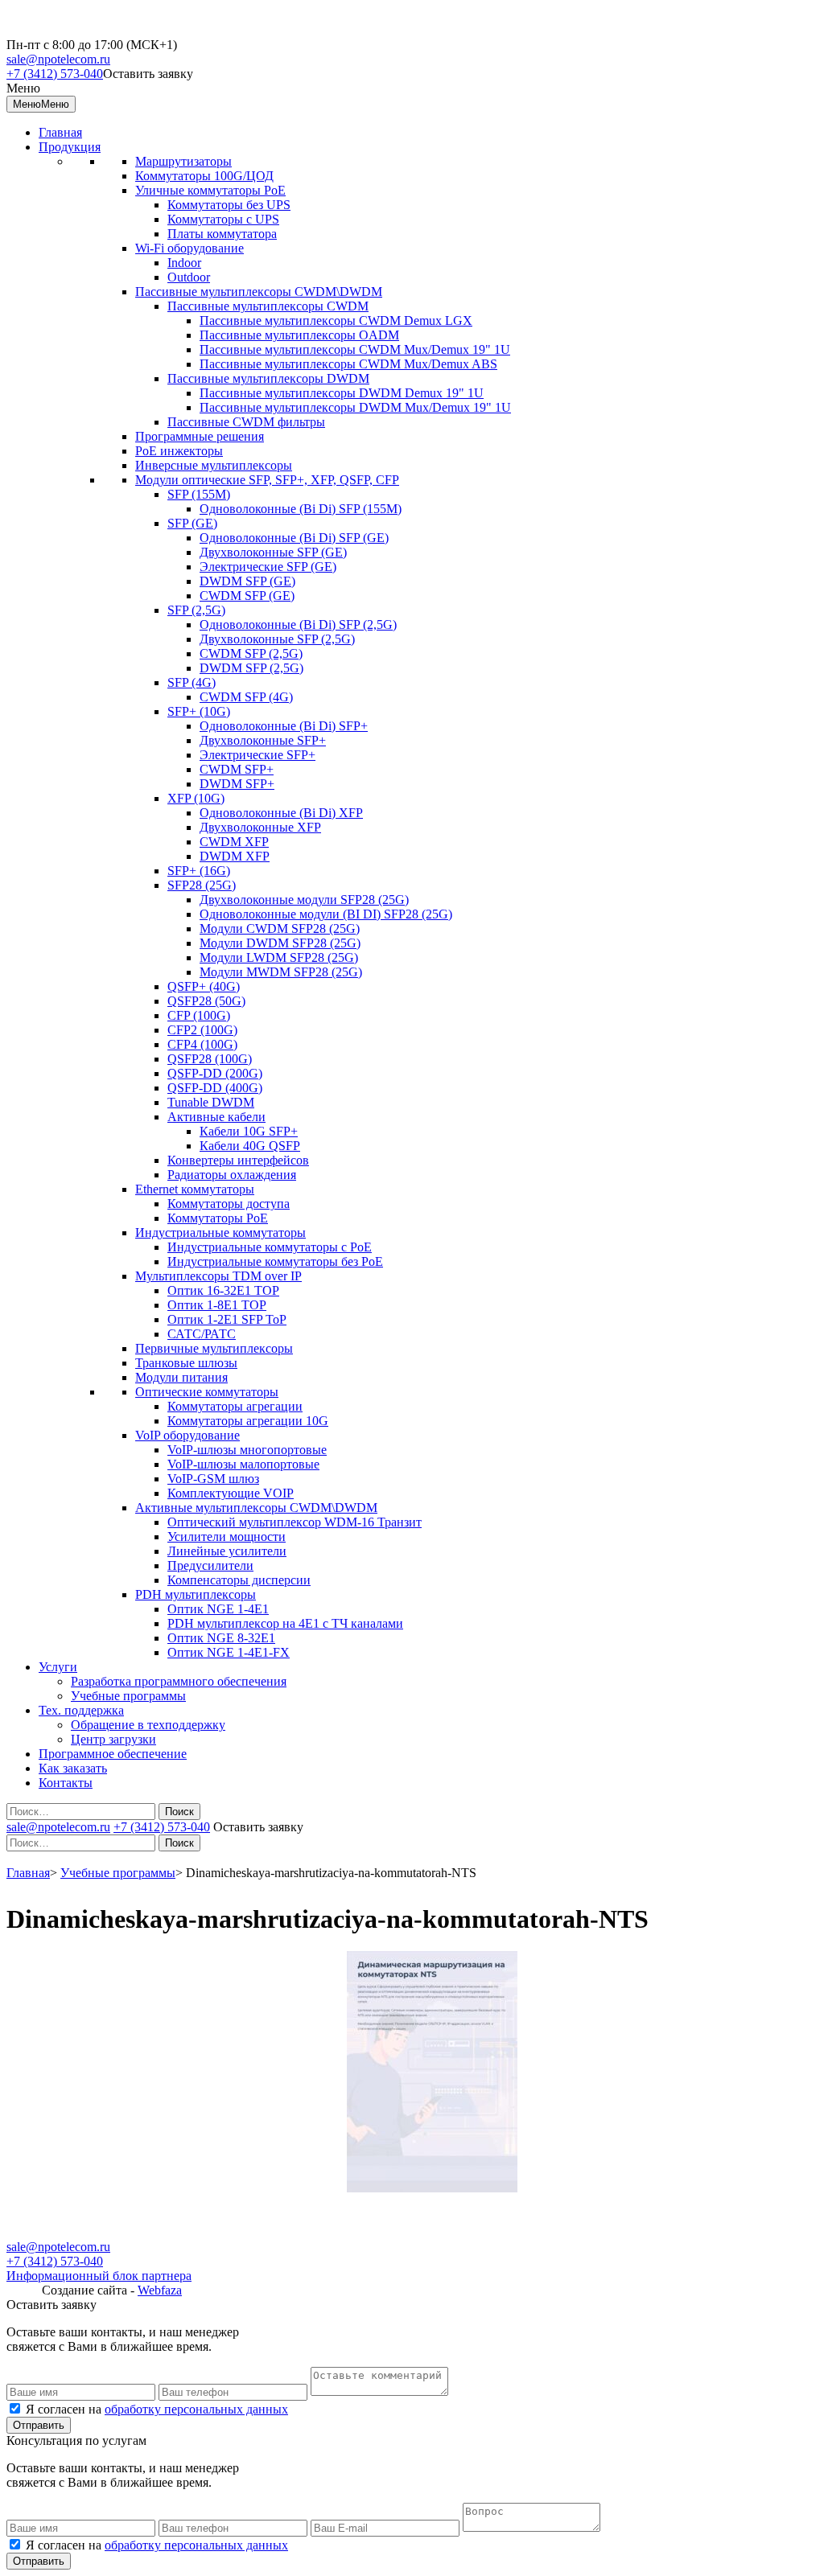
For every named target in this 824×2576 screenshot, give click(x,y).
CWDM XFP (234, 842)
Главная (60, 132)
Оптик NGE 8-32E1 (221, 1638)
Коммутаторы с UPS (223, 219)
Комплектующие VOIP (231, 1493)
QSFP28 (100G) (210, 1059)
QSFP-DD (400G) (215, 1088)
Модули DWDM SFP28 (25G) (280, 943)
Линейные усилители (227, 1551)
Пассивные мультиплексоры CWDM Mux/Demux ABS (348, 364)
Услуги (58, 1667)
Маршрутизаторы (183, 161)
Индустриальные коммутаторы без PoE (275, 1261)
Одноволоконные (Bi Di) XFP (281, 813)
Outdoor (189, 277)
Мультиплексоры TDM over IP (218, 1276)
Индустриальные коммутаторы (220, 1233)
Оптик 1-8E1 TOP (217, 1305)
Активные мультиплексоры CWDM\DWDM (256, 1508)
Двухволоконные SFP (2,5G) (277, 639)
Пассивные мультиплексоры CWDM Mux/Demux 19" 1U (355, 349)
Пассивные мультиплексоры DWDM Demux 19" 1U (342, 393)
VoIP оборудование (187, 1435)
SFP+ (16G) (199, 871)
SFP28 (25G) (202, 885)
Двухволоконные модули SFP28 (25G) (304, 900)
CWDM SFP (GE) (247, 596)
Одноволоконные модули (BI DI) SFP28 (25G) (326, 914)
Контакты (66, 1783)
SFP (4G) (192, 682)
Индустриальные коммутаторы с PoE (270, 1247)
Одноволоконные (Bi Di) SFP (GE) (294, 538)
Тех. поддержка (81, 1710)
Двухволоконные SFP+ (263, 740)
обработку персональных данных (196, 2409)
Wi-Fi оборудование (190, 248)
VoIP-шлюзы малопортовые (243, 1464)
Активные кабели (216, 1117)
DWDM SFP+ (237, 784)
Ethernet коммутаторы (195, 1189)
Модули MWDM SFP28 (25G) (281, 972)
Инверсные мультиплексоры (214, 465)
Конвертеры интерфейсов (238, 1160)
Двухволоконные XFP (260, 827)
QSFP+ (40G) (204, 986)
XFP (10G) (196, 798)
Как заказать (73, 1768)
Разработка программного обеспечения (179, 1681)
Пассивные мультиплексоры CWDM (268, 306)
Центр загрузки (113, 1739)
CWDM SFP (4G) (246, 697)
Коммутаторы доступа (229, 1204)
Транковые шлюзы (186, 1363)
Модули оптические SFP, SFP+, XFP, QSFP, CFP (267, 480)
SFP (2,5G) (196, 610)
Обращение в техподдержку (148, 1725)
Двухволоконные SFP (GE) (273, 552)
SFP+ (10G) (199, 711)
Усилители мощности (227, 1537)
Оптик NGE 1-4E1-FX (229, 1652)
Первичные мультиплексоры (214, 1348)
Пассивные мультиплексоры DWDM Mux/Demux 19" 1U (355, 407)
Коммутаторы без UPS (229, 205)
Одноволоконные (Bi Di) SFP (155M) (301, 509)
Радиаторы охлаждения (232, 1175)
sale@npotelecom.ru (58, 59)
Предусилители (210, 1565)
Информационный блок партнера (99, 2276)
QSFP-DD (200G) (215, 1073)
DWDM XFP (235, 856)
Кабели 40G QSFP (250, 1146)
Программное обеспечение (113, 1754)
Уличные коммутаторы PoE (210, 190)
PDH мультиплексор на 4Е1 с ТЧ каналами (285, 1623)
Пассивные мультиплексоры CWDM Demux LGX (336, 320)
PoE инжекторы (179, 451)
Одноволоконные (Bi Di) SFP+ (284, 726)
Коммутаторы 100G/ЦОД (204, 176)
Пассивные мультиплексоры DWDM (268, 378)
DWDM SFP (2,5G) (251, 668)
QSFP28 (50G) (206, 1001)
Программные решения (200, 436)
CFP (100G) (199, 1015)
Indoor (184, 263)
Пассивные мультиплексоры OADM (299, 335)
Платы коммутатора (222, 234)
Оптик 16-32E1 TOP (223, 1290)
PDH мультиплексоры (196, 1594)
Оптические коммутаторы (207, 1392)
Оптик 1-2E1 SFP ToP (227, 1319)
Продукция (70, 147)
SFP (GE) (192, 523)
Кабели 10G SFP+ (249, 1131)
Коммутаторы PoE (218, 1218)
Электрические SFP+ (257, 755)
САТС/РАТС (202, 1334)
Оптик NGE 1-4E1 (218, 1609)
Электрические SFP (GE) (268, 567)
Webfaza (160, 2290)
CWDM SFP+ (237, 769)
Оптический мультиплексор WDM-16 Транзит (295, 1522)
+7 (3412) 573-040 (55, 74)
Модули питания (181, 1377)
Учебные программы (128, 1696)
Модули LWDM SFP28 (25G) (279, 957)
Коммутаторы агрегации (235, 1406)
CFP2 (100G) (202, 1030)
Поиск (179, 1812)
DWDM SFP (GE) (247, 581)
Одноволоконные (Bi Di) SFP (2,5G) (298, 624)
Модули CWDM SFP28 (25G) (280, 929)
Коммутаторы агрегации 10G (248, 1421)
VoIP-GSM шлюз (213, 1479)
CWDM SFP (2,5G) (251, 653)
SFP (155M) (199, 494)
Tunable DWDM (211, 1102)
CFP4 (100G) (202, 1044)
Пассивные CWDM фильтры (246, 422)
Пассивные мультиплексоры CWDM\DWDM (259, 292)
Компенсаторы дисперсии (239, 1580)
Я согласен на (157, 2409)
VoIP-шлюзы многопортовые (247, 1450)
